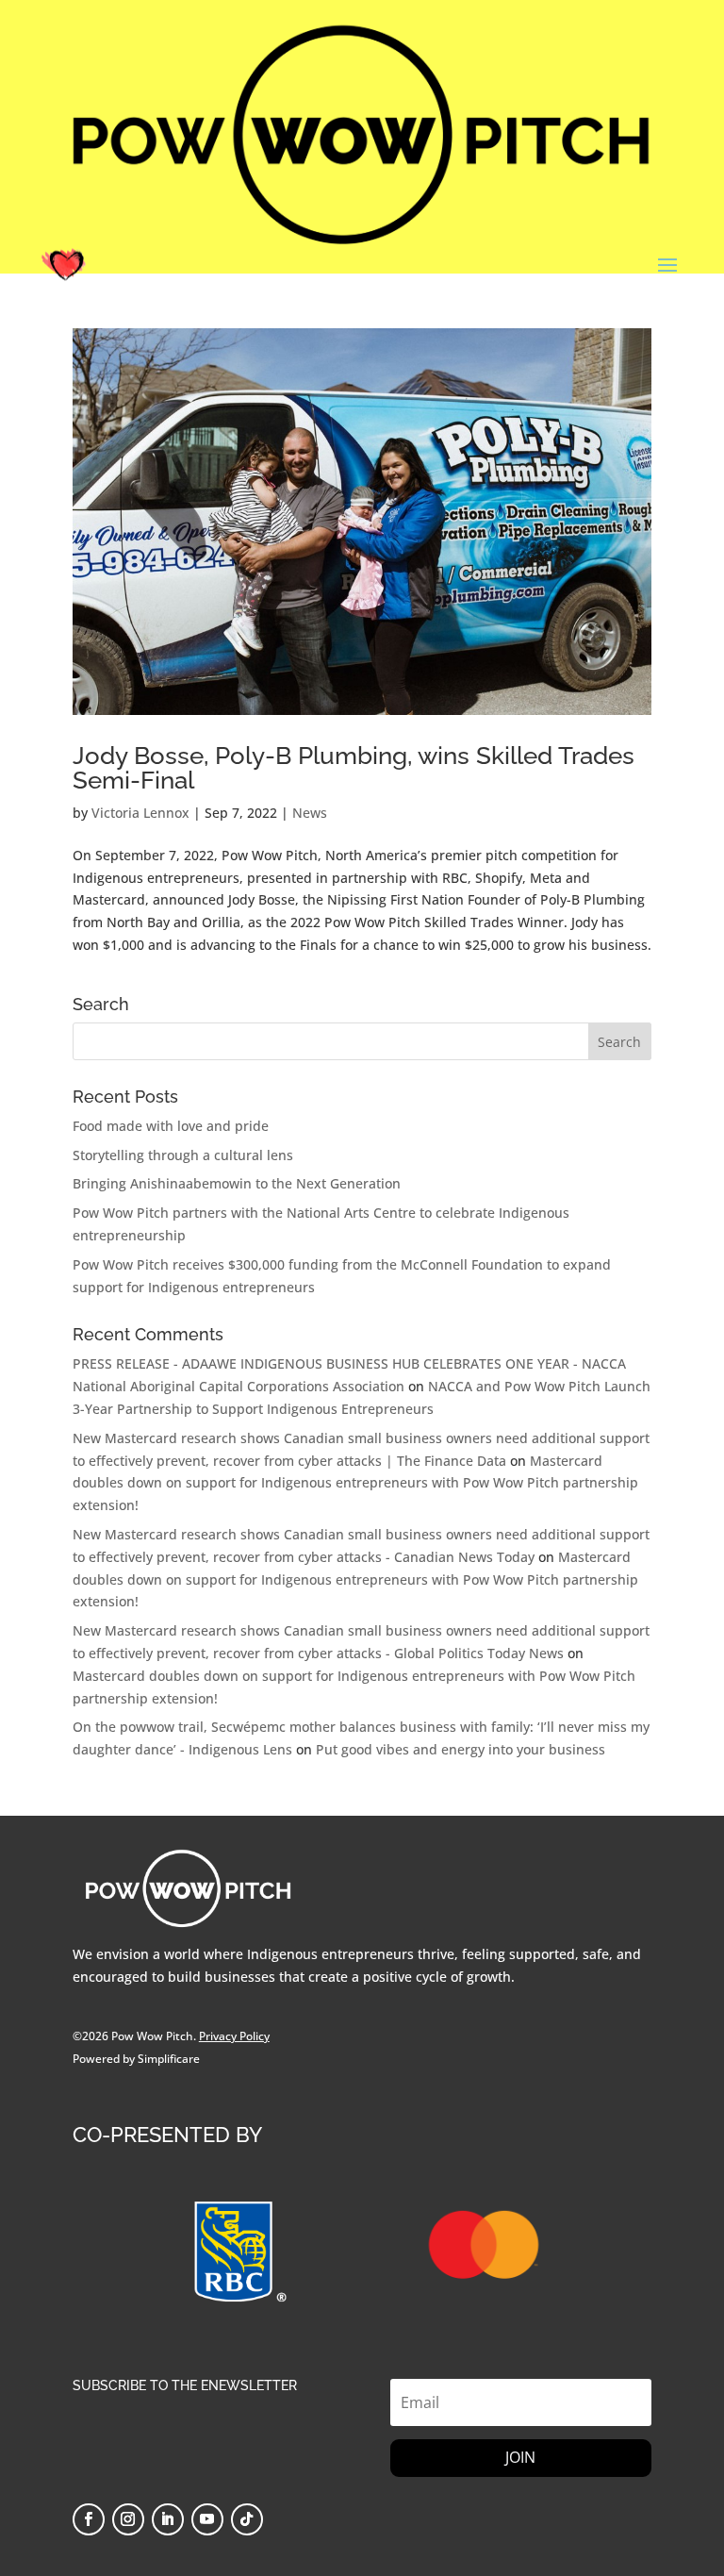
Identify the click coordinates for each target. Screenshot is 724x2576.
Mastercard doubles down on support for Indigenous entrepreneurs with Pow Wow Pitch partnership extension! (355, 1483)
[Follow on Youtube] (207, 2519)
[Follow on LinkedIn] (168, 2519)
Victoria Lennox (140, 813)
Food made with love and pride (171, 1126)
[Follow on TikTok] (247, 2519)
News (310, 813)
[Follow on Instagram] (128, 2519)
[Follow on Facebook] (89, 2519)
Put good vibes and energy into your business (461, 1749)
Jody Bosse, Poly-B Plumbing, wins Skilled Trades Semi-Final (354, 768)
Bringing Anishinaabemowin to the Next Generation (237, 1183)
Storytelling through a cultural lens (183, 1155)
